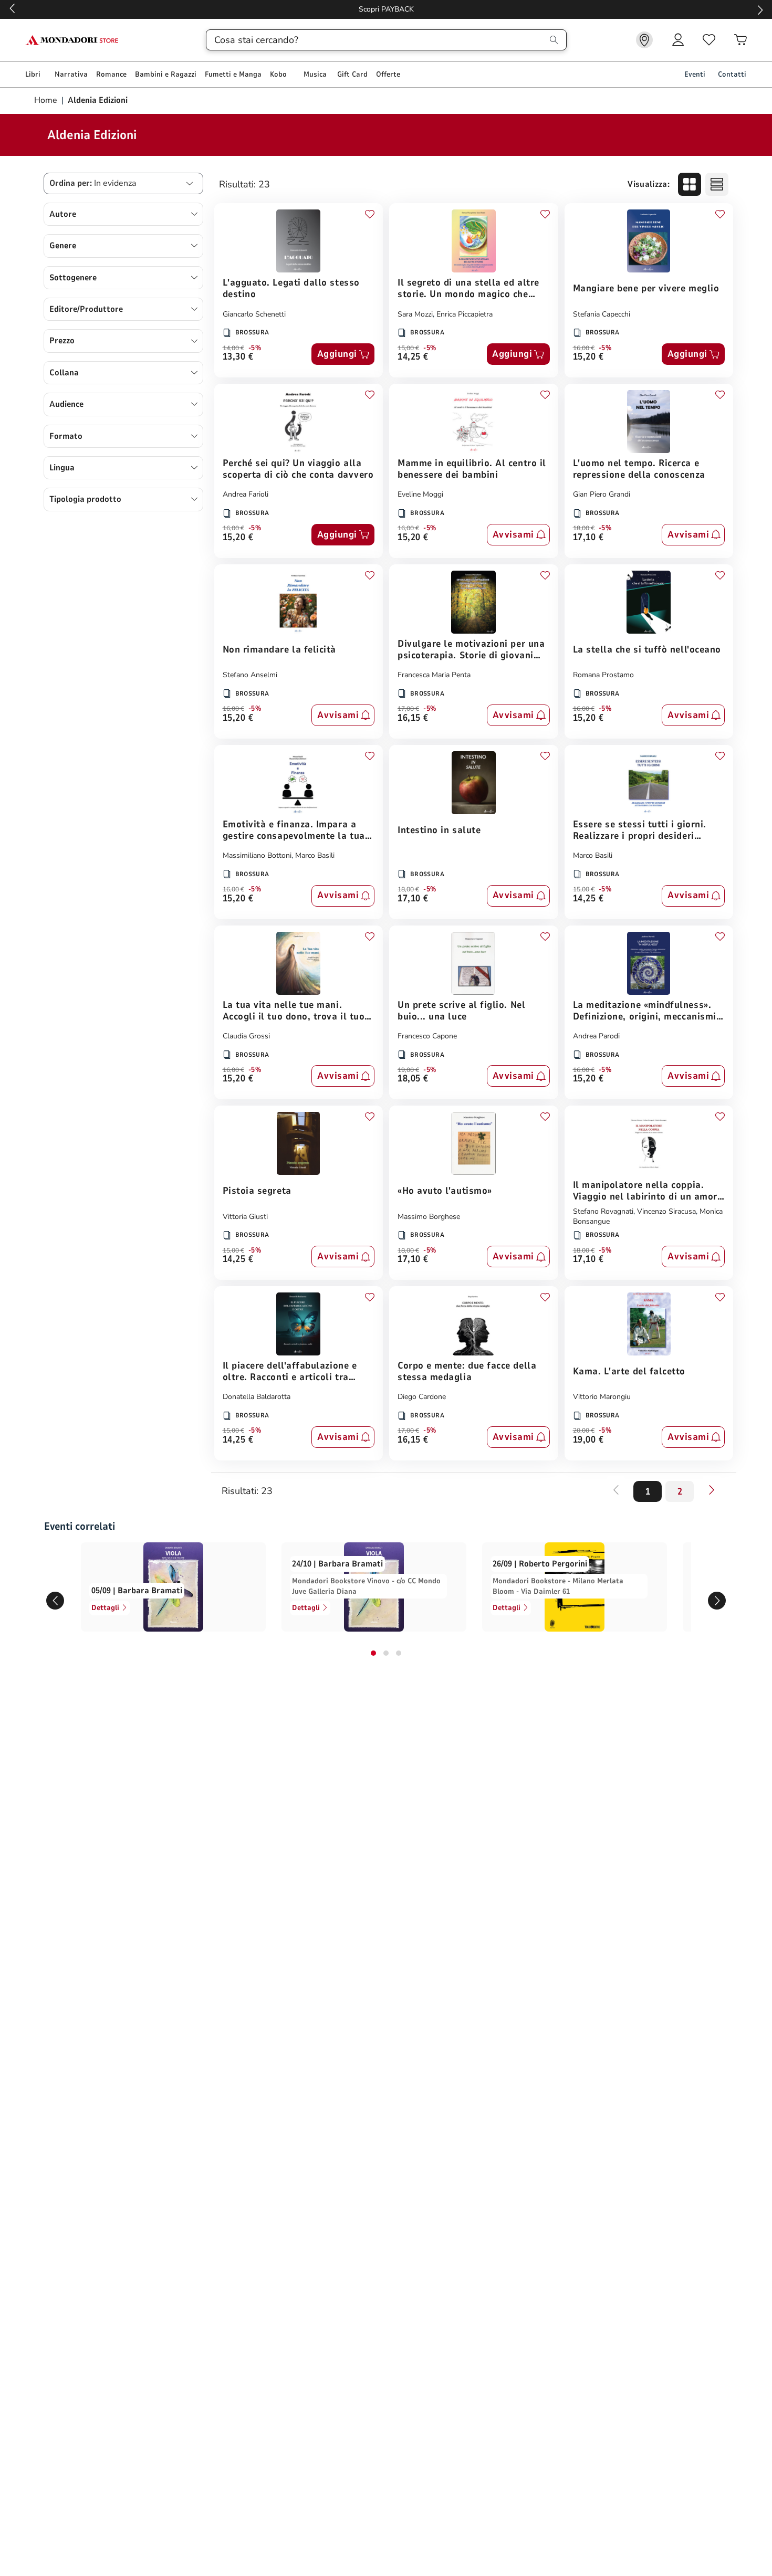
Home (47, 100)
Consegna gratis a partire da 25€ (386, 9)
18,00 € (584, 528)
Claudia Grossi (246, 1036)
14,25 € (413, 357)
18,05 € (413, 1079)
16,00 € (584, 348)
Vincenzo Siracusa (666, 1211)
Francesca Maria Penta (434, 675)
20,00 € (584, 1431)
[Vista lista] (717, 184)
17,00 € (408, 709)
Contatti (732, 74)
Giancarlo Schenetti (254, 314)
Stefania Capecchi (602, 314)
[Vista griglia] (690, 184)
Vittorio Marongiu (602, 1397)
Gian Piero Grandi (602, 494)
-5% (255, 348)
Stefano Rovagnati (603, 1211)
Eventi (695, 74)
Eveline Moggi (420, 494)
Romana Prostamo (603, 675)
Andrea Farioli (246, 494)
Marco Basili (315, 855)
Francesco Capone (427, 1036)
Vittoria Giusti (245, 1217)
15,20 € (588, 357)
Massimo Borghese (429, 1217)
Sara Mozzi (415, 314)
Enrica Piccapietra (465, 314)
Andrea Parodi (596, 1036)
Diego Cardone (422, 1397)
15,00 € (408, 348)
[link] (644, 40)
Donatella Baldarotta (257, 1397)
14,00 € (233, 348)
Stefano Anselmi (250, 675)
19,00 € (408, 1070)
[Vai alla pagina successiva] (712, 1490)
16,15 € (413, 718)
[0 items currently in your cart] (740, 40)
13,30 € (238, 357)
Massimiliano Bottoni (257, 855)
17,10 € (588, 538)
